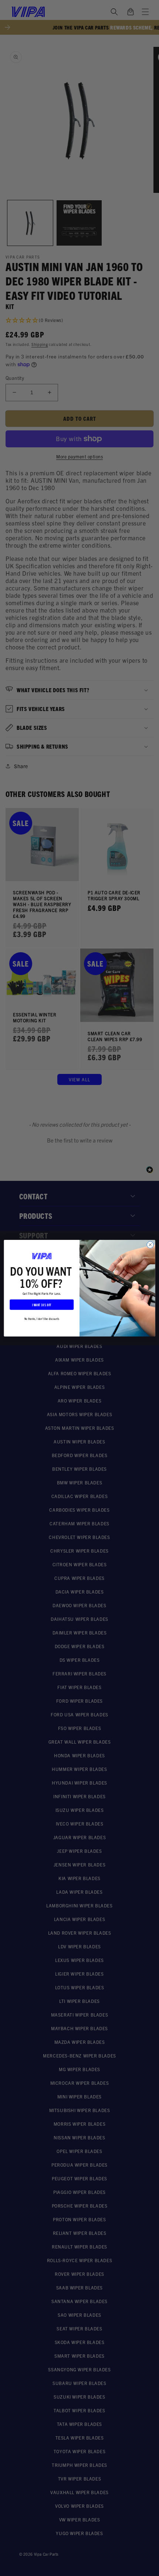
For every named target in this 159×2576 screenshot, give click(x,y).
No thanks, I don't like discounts (42, 1318)
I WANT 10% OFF (42, 1304)
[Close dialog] (150, 1245)
